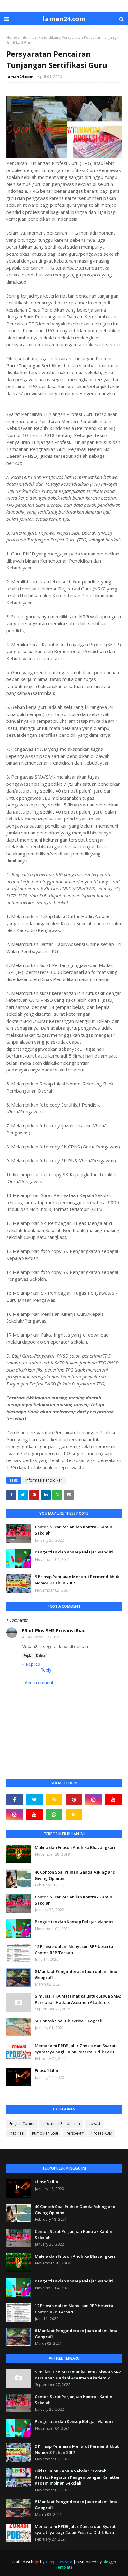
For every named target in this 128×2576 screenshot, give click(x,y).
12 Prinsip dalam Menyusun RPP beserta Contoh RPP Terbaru (74, 1950)
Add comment (39, 1683)
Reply (27, 1655)
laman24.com (64, 19)
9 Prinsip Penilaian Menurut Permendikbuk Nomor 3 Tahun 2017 (77, 1580)
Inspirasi (17, 2133)
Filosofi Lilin (46, 2070)
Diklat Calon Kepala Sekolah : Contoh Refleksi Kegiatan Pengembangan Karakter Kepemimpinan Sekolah (77, 2477)
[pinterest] (74, 1800)
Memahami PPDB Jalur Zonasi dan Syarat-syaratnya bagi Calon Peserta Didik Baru (76, 2049)
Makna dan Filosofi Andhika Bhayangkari (75, 1847)
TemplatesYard (59, 2562)
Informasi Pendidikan (39, 37)
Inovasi (94, 2124)
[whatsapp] (54, 1814)
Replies (33, 1664)
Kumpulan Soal (45, 2133)
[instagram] (94, 1800)
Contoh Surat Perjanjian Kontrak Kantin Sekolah (73, 1530)
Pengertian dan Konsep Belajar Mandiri (74, 1552)
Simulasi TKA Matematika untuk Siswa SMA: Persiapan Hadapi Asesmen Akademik (78, 1999)
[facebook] (15, 1800)
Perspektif (75, 2133)
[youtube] (113, 1800)
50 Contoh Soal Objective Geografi (69, 2021)
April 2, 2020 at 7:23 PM (41, 1637)
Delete (41, 1655)
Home (12, 37)
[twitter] (34, 1800)
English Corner (22, 2124)
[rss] (54, 1800)
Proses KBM (102, 2133)
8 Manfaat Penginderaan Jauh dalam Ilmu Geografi (76, 1974)
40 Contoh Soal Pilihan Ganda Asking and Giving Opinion (75, 1875)
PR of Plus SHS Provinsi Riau (54, 1630)
